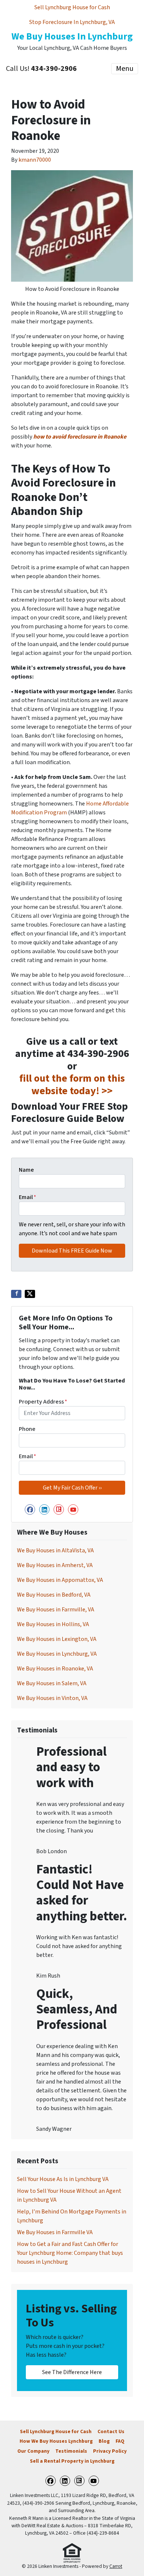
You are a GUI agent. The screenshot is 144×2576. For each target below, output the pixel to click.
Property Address (43, 1402)
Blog (104, 2441)
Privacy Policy (110, 2451)
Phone (27, 1429)
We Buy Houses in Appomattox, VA (60, 1580)
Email (28, 1197)
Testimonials (71, 2451)
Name (26, 1170)
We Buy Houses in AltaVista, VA (55, 1550)
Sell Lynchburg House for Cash (72, 7)
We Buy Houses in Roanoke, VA (55, 1669)
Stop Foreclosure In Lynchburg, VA (72, 22)
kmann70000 (35, 160)
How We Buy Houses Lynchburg (56, 2441)
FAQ (120, 2441)
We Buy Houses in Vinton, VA (52, 1698)
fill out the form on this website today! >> (72, 1085)
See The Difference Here (72, 2372)
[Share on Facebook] (16, 1294)
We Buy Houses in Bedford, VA (54, 1595)
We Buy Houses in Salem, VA (52, 1683)
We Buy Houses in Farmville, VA (56, 1610)
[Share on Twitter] (30, 1294)
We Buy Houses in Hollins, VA (53, 1624)
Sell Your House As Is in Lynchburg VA (63, 2179)
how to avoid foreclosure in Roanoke (80, 437)
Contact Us (111, 2431)
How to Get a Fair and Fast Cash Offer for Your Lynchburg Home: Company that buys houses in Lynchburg (70, 2253)
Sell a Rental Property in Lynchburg (72, 2461)
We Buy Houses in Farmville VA (55, 2232)
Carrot (116, 2566)
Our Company (33, 2451)
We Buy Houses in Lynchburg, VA (57, 1654)
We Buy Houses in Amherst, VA (55, 1565)
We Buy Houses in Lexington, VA (57, 1639)
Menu (125, 69)
